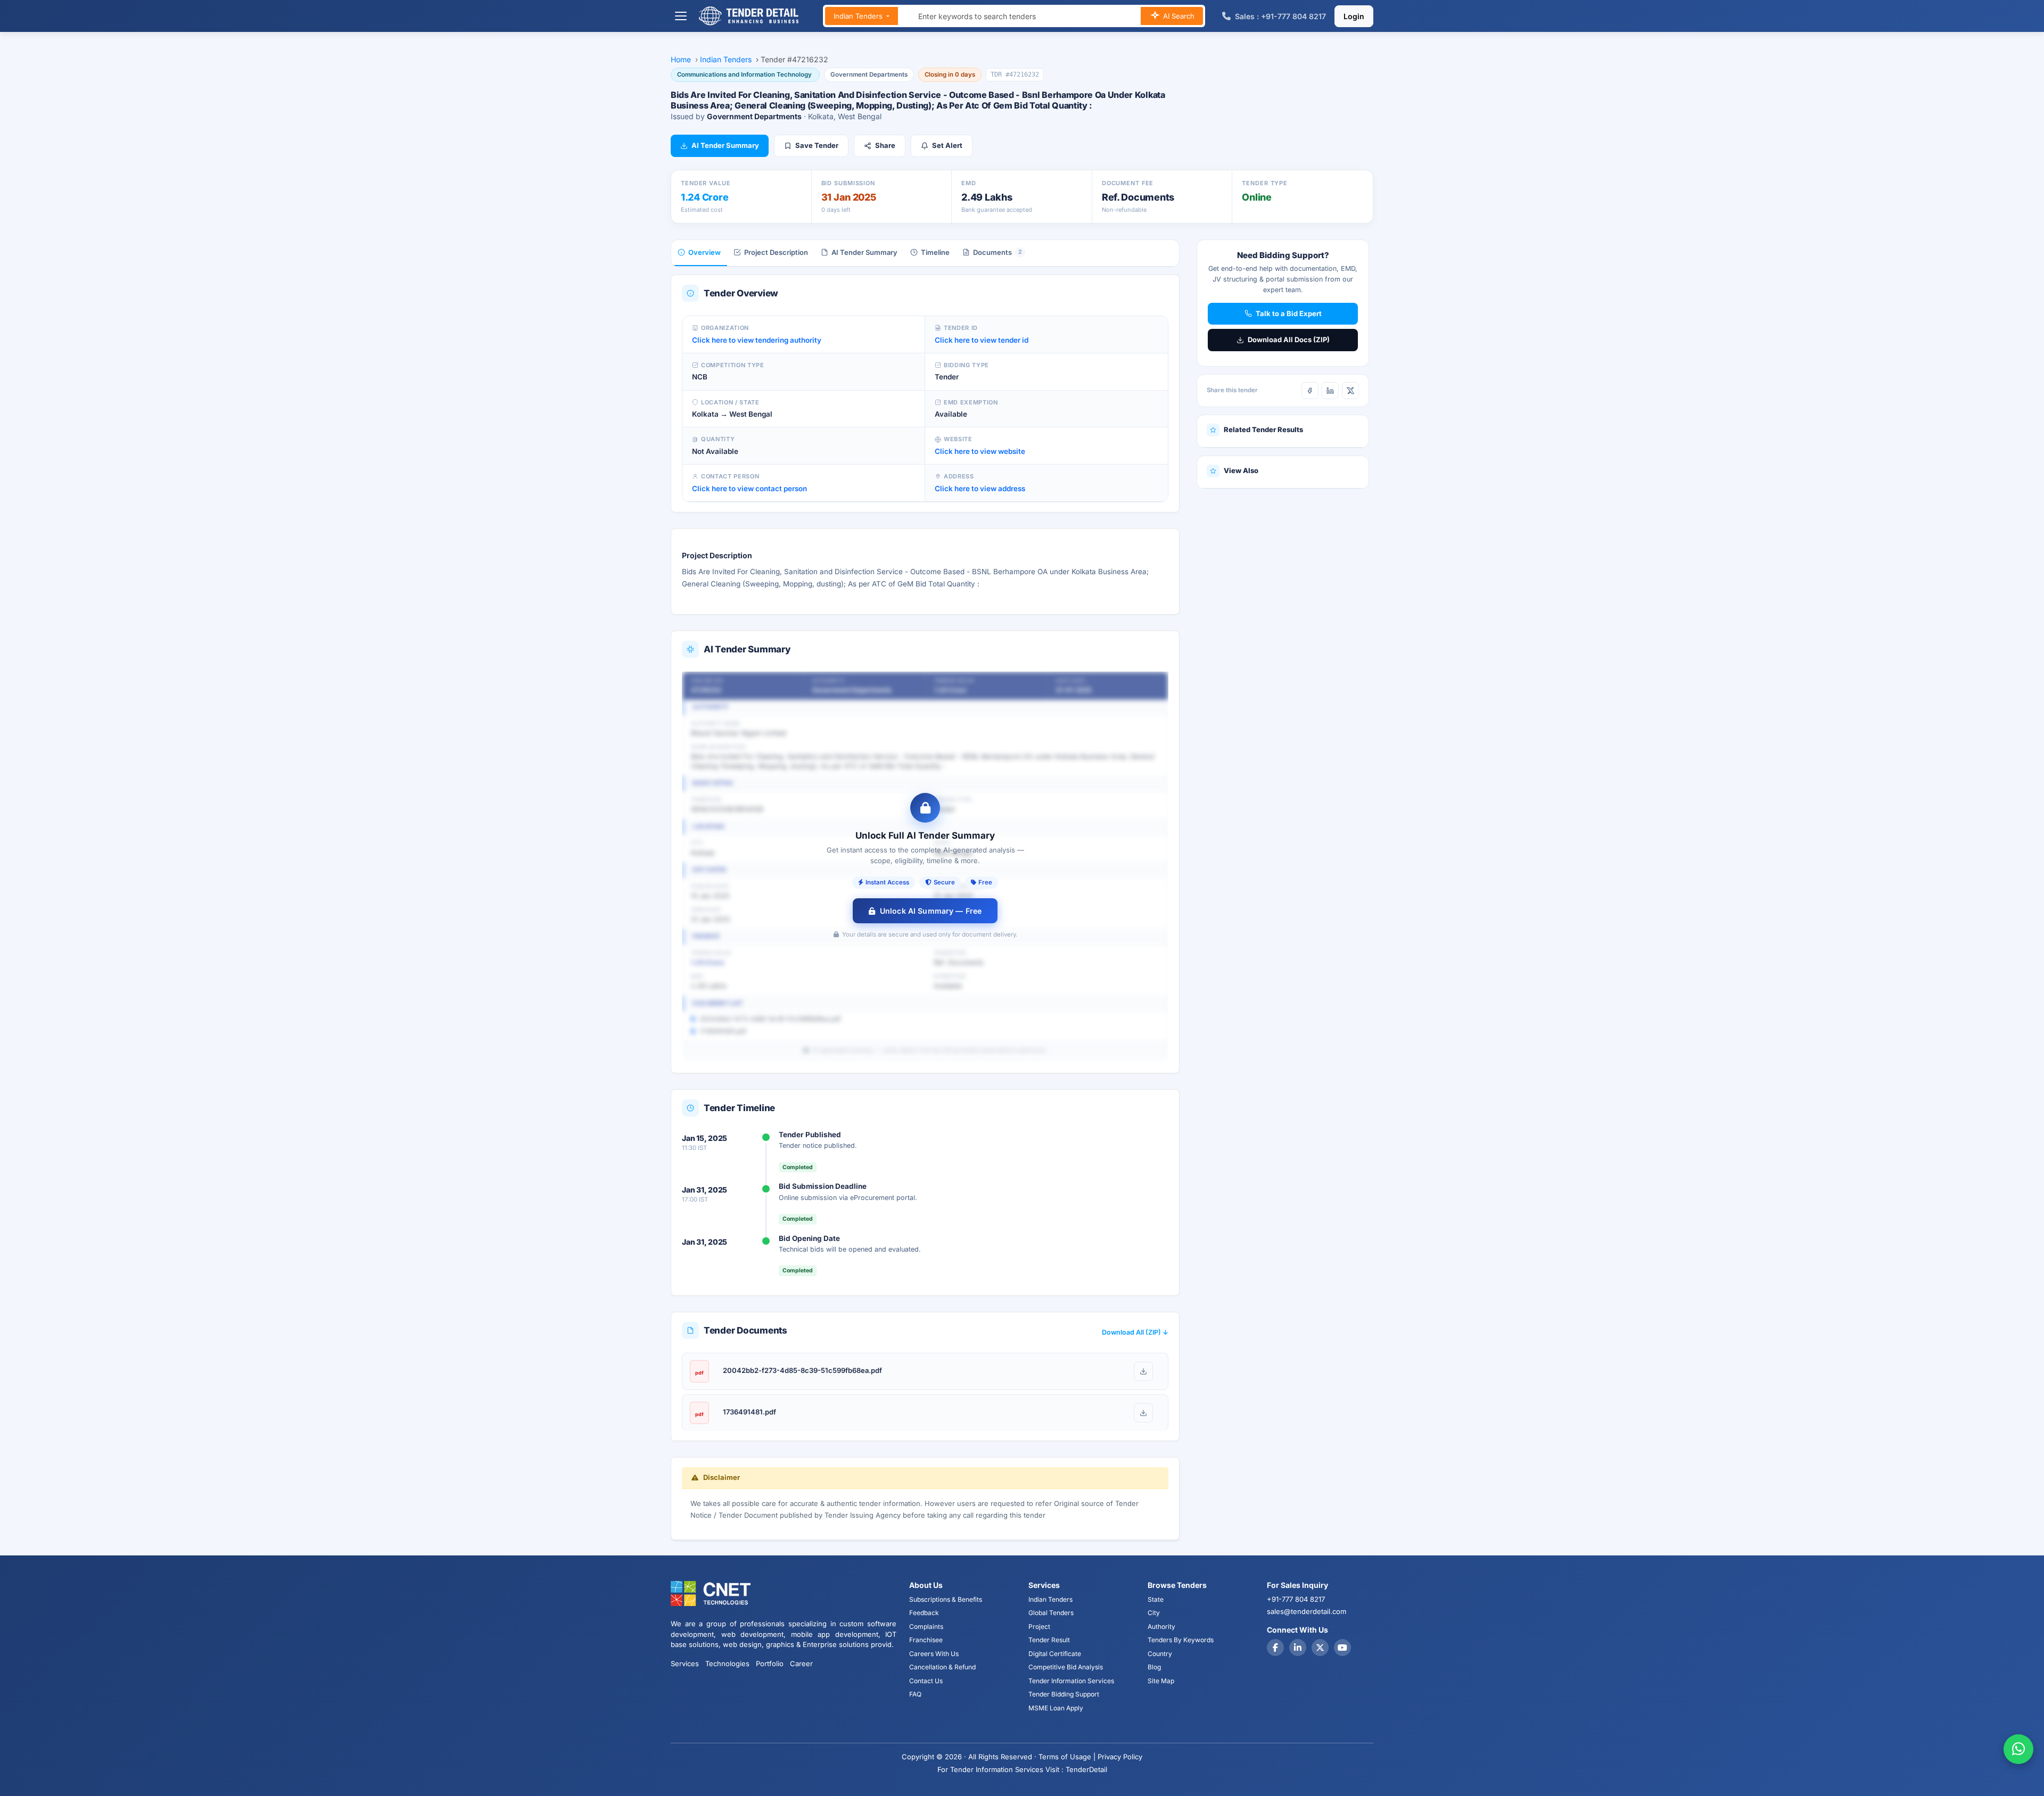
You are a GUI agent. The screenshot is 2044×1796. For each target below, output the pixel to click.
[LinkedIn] (1330, 391)
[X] (1350, 391)
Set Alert (947, 145)
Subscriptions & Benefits (946, 1599)
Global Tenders (1051, 1613)
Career (801, 1663)
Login (1354, 16)
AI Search (1178, 16)
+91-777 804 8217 (1296, 1599)
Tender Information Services (1071, 1681)
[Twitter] (1320, 1648)
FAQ (915, 1694)
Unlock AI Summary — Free (931, 911)
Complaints (926, 1627)
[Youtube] (1342, 1648)
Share (885, 145)
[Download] (1143, 1371)
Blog (1154, 1667)
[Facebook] (1310, 391)
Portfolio (770, 1663)
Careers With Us (934, 1654)
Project (1039, 1627)
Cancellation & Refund (942, 1667)
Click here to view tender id (982, 340)
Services (685, 1663)
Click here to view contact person (749, 489)
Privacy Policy (1120, 1757)
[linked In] (1298, 1648)
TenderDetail (1086, 1769)
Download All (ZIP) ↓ (1135, 1332)
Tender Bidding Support (1064, 1694)
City (1154, 1613)
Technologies (727, 1663)
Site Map (1161, 1681)
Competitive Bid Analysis (1066, 1667)
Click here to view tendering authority (757, 340)
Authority (1161, 1627)
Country (1160, 1654)
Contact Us (926, 1681)
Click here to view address (980, 489)
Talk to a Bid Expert (1289, 313)
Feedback (924, 1613)
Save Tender (817, 145)
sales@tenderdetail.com (1307, 1611)
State (1156, 1599)
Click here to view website (980, 451)
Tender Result (1049, 1640)
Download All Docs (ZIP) (1289, 340)
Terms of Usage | (1067, 1757)
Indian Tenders (859, 16)
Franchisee (926, 1640)
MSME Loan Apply (1056, 1708)
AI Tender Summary (725, 145)
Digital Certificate (1055, 1654)
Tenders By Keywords (1181, 1640)
